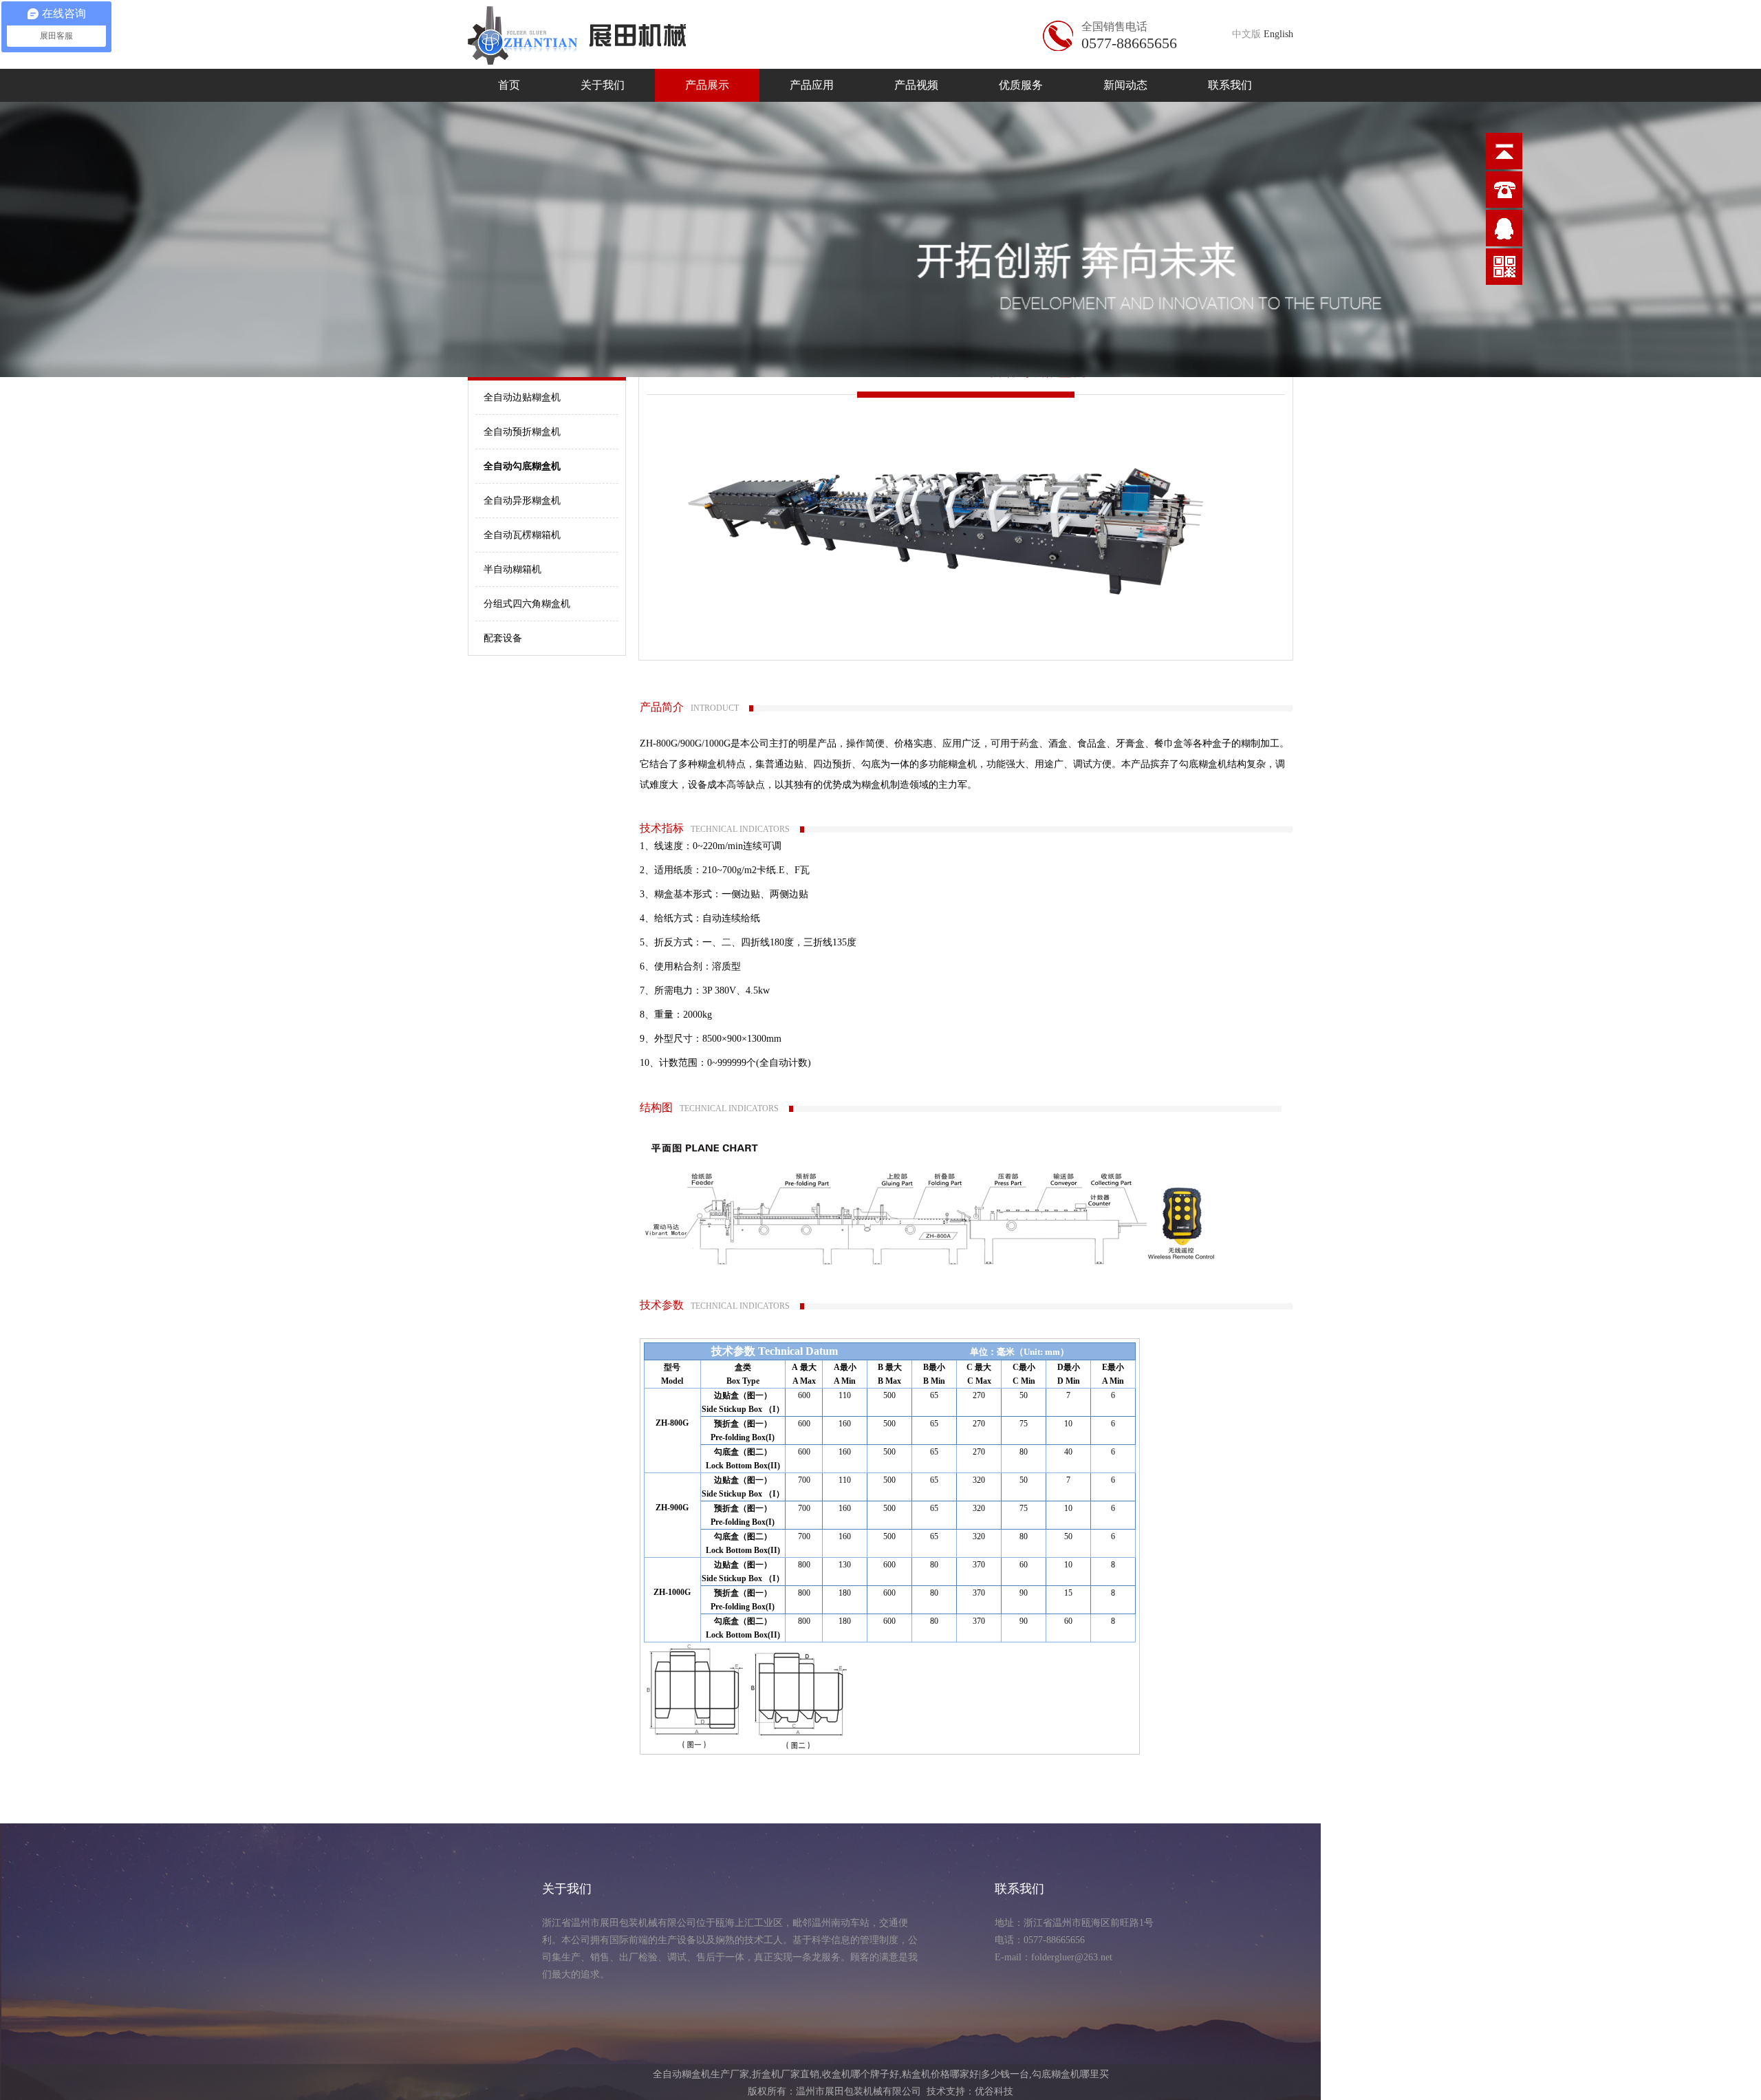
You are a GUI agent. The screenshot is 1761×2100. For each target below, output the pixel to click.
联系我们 (1230, 85)
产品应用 (812, 85)
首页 (509, 85)
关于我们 (603, 85)
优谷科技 (994, 2091)
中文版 (1246, 34)
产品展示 (707, 85)
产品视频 (916, 85)
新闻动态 (1125, 85)
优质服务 (1021, 85)
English (1278, 34)
